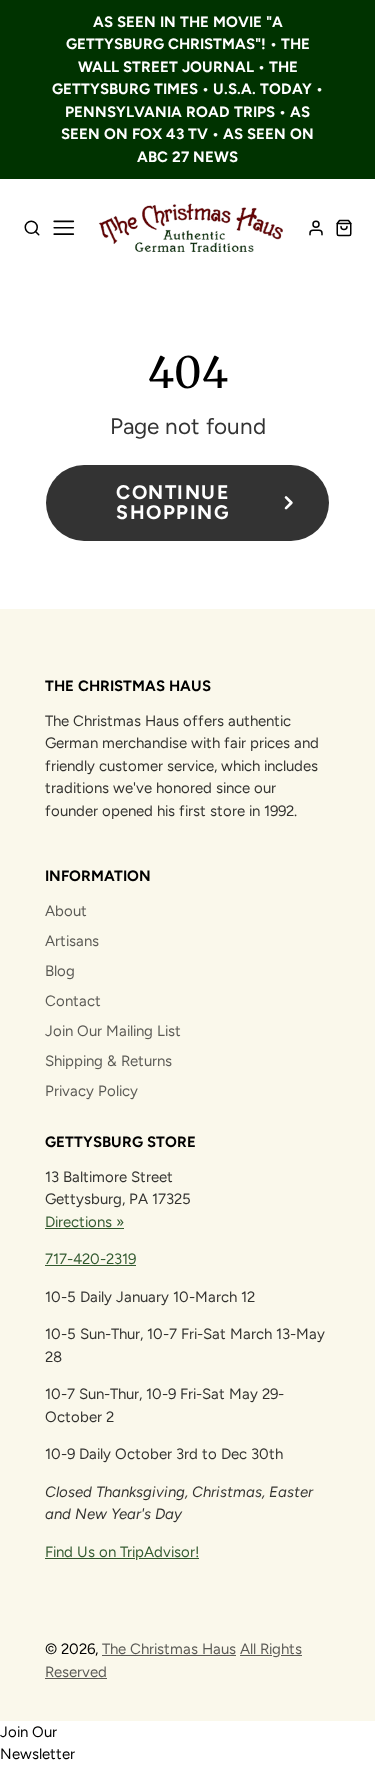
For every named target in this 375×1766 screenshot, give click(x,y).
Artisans (72, 941)
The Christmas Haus (169, 1649)
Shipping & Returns (108, 1061)
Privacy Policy (91, 1091)
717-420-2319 (90, 1259)
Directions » (84, 1222)
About (66, 911)
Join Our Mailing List (113, 1031)
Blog (60, 971)
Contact (73, 1001)
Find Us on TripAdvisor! (122, 1552)
